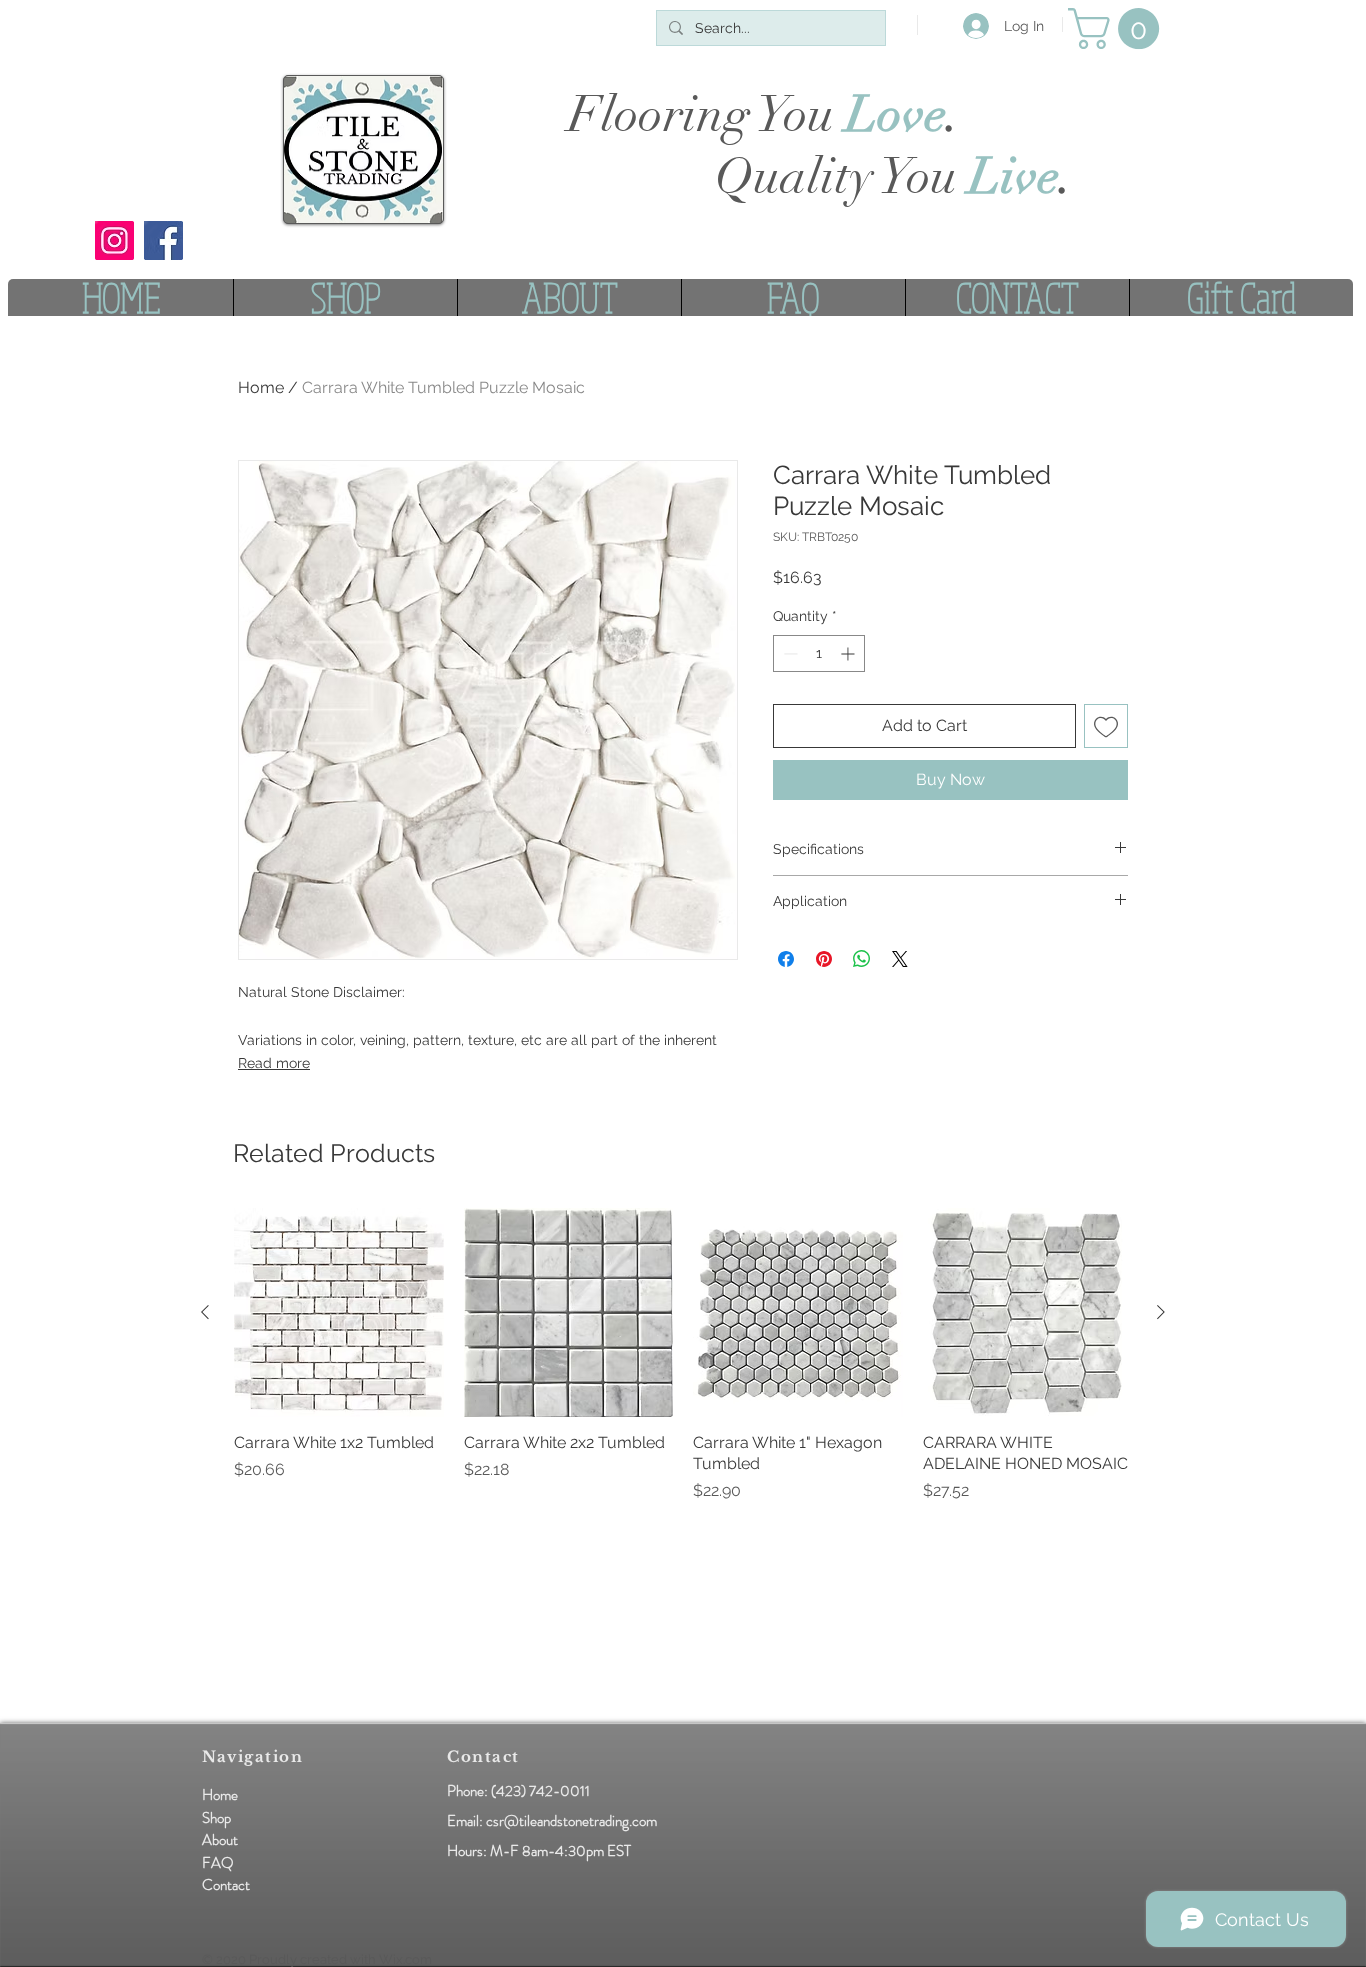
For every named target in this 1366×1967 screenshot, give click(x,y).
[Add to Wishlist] (1106, 726)
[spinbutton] (819, 653)
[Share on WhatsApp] (862, 959)
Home (261, 387)
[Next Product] (1161, 1312)
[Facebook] (163, 240)
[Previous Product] (205, 1312)
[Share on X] (900, 959)
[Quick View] (339, 1313)
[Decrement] (788, 653)
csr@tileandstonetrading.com (571, 1821)
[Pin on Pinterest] (824, 959)
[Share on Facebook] (786, 959)
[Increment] (849, 653)
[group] (683, 1366)
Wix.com (405, 1959)
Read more (274, 1063)
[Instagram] (114, 240)
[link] (1118, 28)
